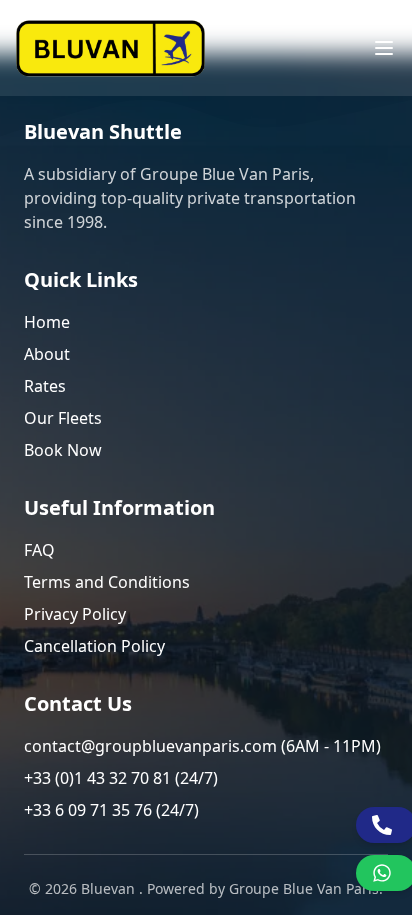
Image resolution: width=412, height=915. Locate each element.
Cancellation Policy (94, 646)
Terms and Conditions (107, 582)
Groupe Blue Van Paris (304, 888)
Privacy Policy (75, 614)
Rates (45, 386)
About (47, 354)
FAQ (39, 550)
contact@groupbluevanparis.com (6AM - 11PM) (202, 746)
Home (47, 322)
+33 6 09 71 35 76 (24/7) (111, 810)
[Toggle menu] (384, 48)
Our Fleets (63, 418)
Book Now (63, 450)
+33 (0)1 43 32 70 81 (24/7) (121, 778)
